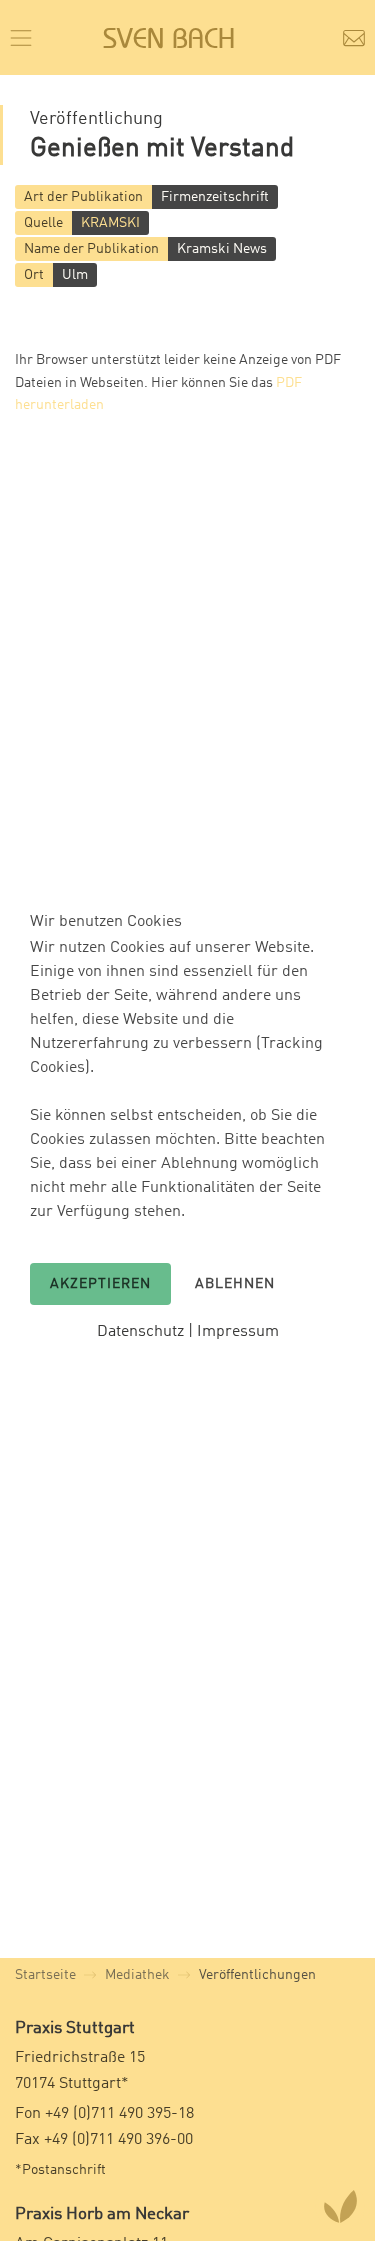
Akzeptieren (100, 1284)
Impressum (238, 1332)
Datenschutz (140, 1332)
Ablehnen (235, 1284)
